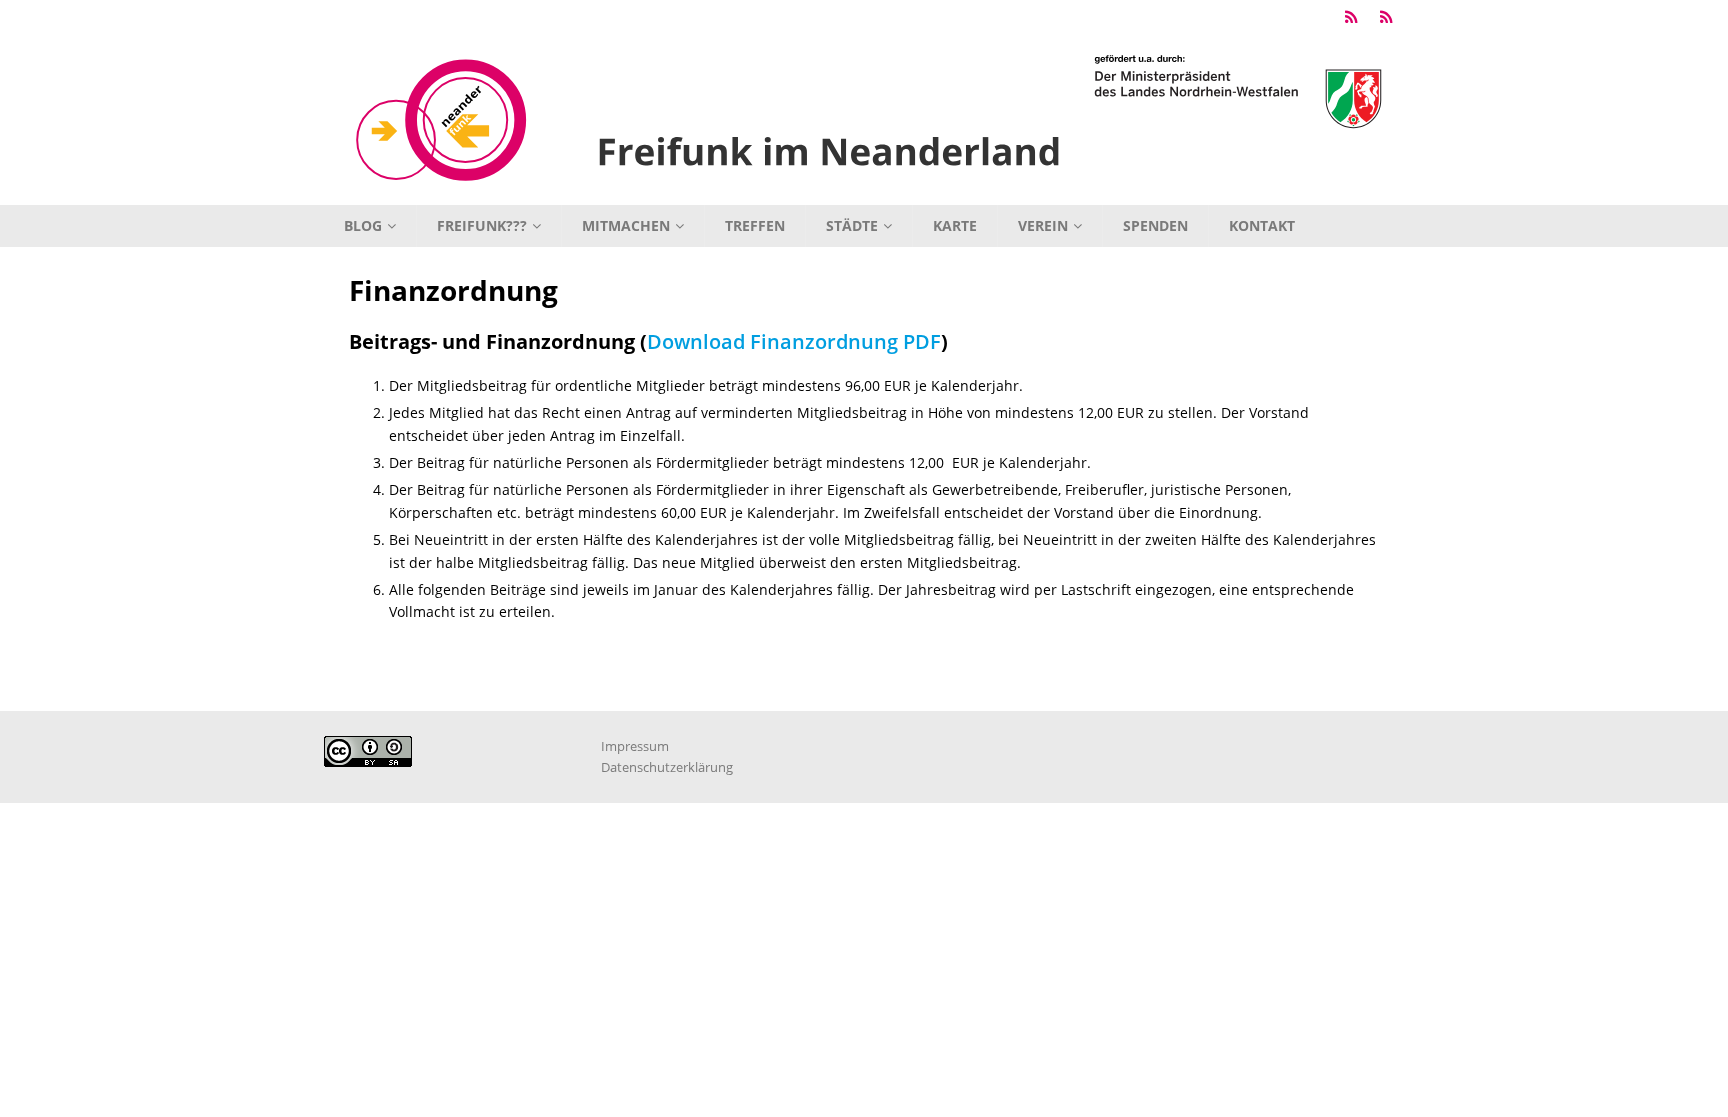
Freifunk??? (482, 225)
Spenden (1155, 225)
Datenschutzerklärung (667, 767)
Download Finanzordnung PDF (794, 341)
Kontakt (1262, 225)
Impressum (635, 746)
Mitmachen (626, 225)
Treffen (755, 225)
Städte (852, 225)
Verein (1043, 225)
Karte (955, 225)
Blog (363, 225)
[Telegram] (1351, 17)
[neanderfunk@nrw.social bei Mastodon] (1386, 17)
